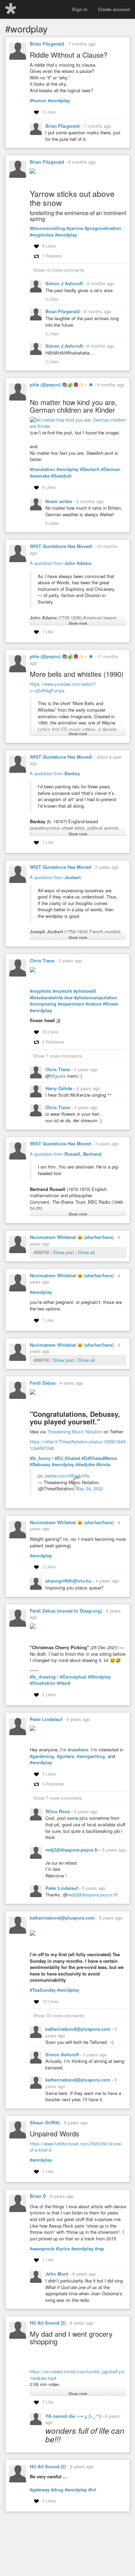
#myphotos (42, 235)
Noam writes (59, 501)
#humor (38, 100)
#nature (93, 1004)
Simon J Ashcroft (65, 283)
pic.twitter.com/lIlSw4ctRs (64, 1476)
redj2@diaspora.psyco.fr (72, 1850)
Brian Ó (38, 2196)
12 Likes (50, 2001)
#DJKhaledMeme (99, 1458)
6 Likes (49, 246)
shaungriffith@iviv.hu (69, 1581)
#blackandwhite (46, 998)
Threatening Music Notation (75, 1431)
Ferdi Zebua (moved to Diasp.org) (66, 1611)
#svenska (40, 476)
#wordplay (59, 100)
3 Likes (49, 112)
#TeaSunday (43, 1990)
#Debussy (40, 1464)
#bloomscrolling (47, 228)
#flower (111, 1004)
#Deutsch (90, 469)
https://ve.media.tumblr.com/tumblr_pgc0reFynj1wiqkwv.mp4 (77, 2375)
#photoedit (85, 991)
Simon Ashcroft (63, 2054)
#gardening (42, 1756)
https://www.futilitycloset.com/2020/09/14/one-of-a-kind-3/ (76, 2147)
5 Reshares (53, 1784)
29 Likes (50, 1032)
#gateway (40, 2490)
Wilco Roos (58, 1811)
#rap (100, 2249)
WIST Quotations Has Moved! (61, 546)
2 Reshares (53, 1042)
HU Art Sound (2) (48, 2323)
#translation (42, 469)
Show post (64, 1252)
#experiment (71, 1004)
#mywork (62, 991)
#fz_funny (40, 1458)
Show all (86, 1252)
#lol (92, 2490)
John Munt (57, 2274)
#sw (69, 998)
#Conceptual (73, 1677)
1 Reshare (52, 256)
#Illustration (43, 1683)
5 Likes (49, 2501)
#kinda (103, 1464)
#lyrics (63, 2249)
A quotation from (61, 563)
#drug (57, 2490)
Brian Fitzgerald (47, 44)
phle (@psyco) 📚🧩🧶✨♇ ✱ (61, 385)
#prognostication (103, 228)
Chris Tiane (42, 960)
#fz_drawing (43, 1677)
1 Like (48, 631)
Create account (114, 9)
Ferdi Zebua (43, 1383)
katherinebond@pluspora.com (62, 1918)
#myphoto (40, 991)
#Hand (64, 1683)
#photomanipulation (96, 998)
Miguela (58, 1076)
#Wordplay (99, 1677)
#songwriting (91, 1756)
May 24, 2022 (89, 1488)
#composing (43, 1004)
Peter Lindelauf (46, 1719)
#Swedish (61, 476)
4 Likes (52, 523)
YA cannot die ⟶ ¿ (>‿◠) (74, 2416)
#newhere (78, 1750)
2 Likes (52, 299)
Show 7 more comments (58, 1056)
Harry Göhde (60, 1088)
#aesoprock (42, 2249)
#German (111, 469)
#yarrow (75, 228)
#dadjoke (85, 1464)
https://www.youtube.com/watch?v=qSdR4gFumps (63, 687)
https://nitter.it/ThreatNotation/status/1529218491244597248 (78, 1445)
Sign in (80, 9)
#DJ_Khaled (67, 1458)
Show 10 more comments (59, 270)
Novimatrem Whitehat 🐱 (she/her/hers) (72, 1237)
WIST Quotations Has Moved (60, 867)
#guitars (65, 1756)
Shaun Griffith (45, 2122)
